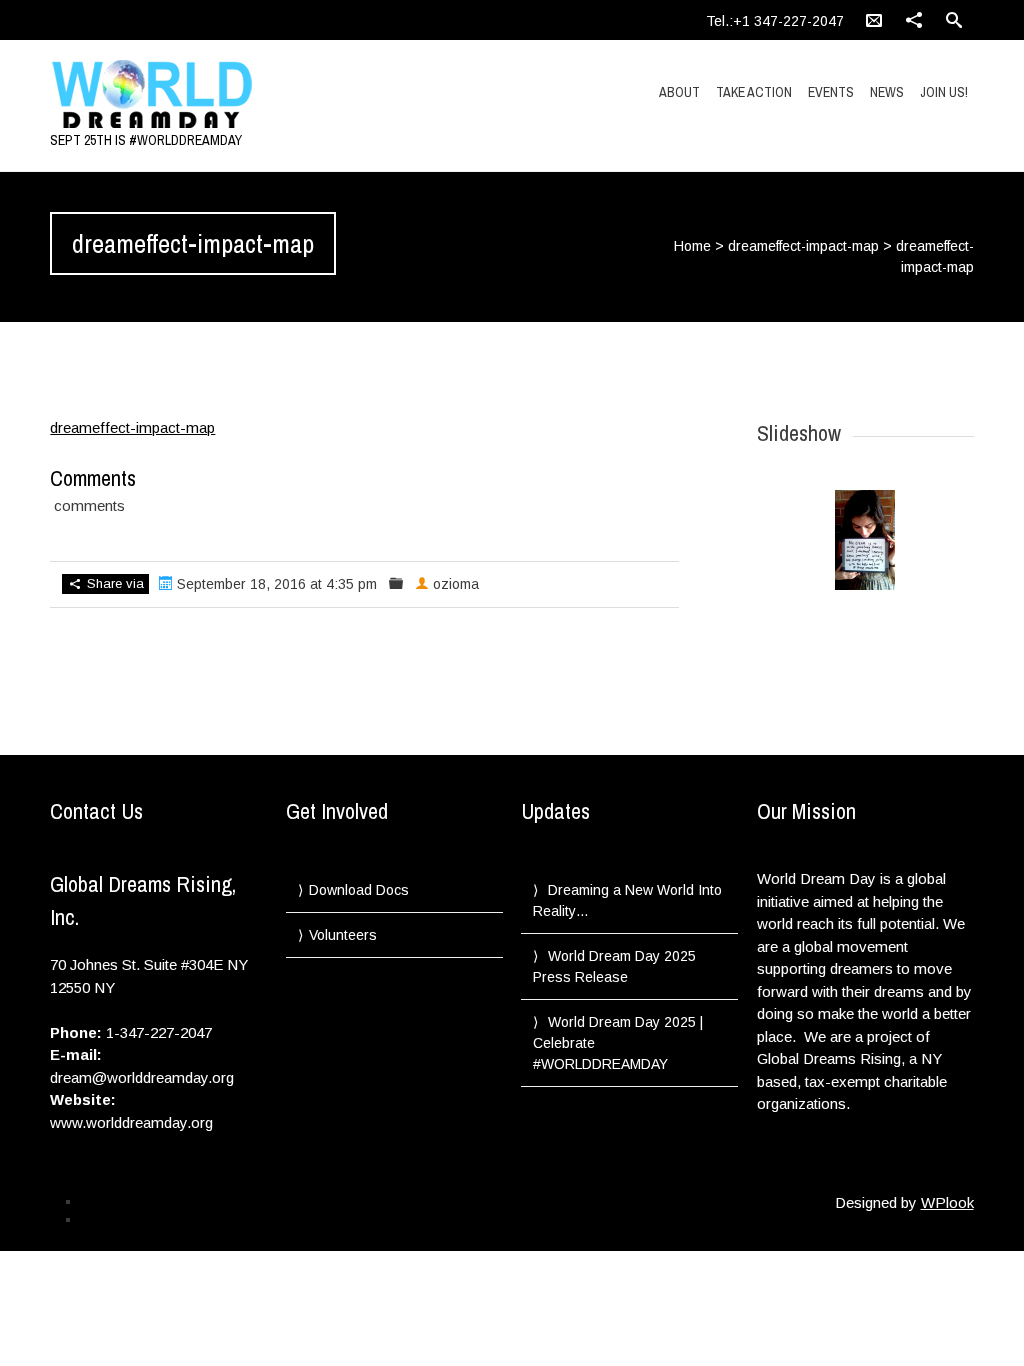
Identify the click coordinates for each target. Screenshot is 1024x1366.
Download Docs (359, 890)
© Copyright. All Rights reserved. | (171, 1219)
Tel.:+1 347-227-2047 (775, 21)
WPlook (947, 1202)
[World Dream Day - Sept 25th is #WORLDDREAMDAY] (188, 95)
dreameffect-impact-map (803, 246)
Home (692, 246)
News (887, 92)
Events (831, 92)
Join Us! (944, 92)
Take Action (754, 92)
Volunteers (343, 935)
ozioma (456, 584)
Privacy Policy (118, 1201)
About (679, 92)
